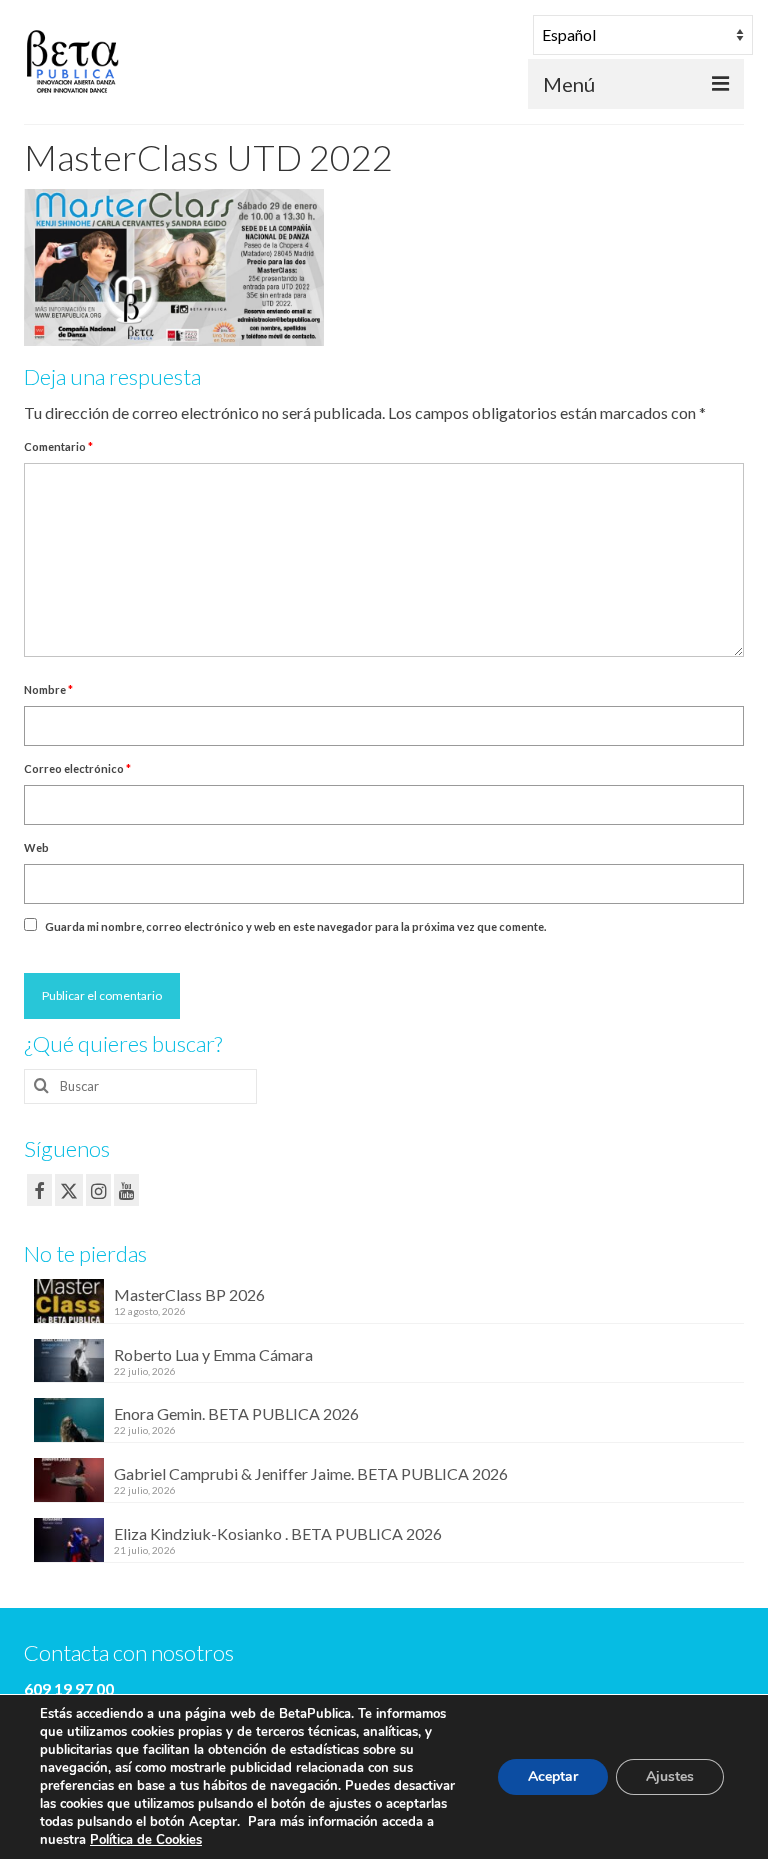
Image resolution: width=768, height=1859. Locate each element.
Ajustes (670, 1776)
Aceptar (553, 1776)
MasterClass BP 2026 (189, 1294)
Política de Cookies (146, 1840)
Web (36, 847)
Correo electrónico (77, 768)
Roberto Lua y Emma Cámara (213, 1354)
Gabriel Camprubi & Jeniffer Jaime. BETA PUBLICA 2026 (311, 1473)
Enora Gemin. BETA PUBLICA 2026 (236, 1413)
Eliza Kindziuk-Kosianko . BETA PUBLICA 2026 (278, 1533)
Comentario (58, 446)
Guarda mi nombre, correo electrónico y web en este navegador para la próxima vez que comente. (295, 926)
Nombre (48, 689)
